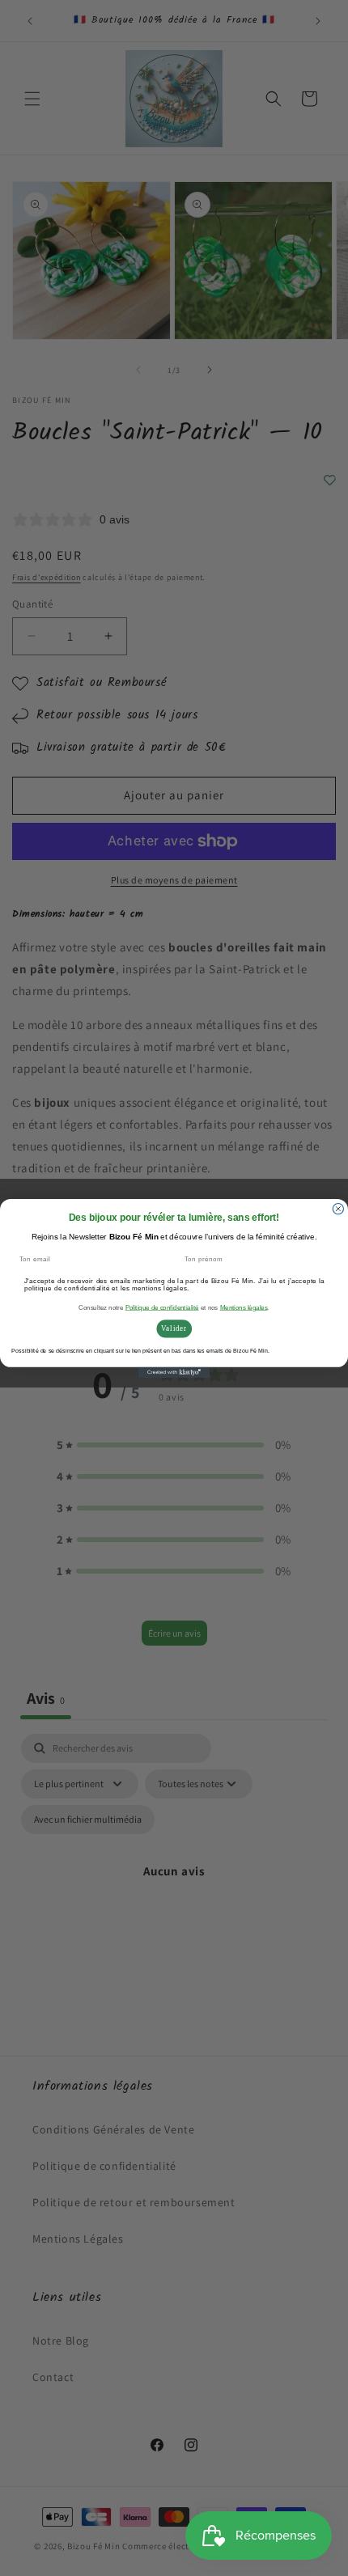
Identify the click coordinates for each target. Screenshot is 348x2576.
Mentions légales (244, 1307)
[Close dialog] (338, 1208)
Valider (174, 1328)
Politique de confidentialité (162, 1307)
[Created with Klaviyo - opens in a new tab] (174, 1372)
